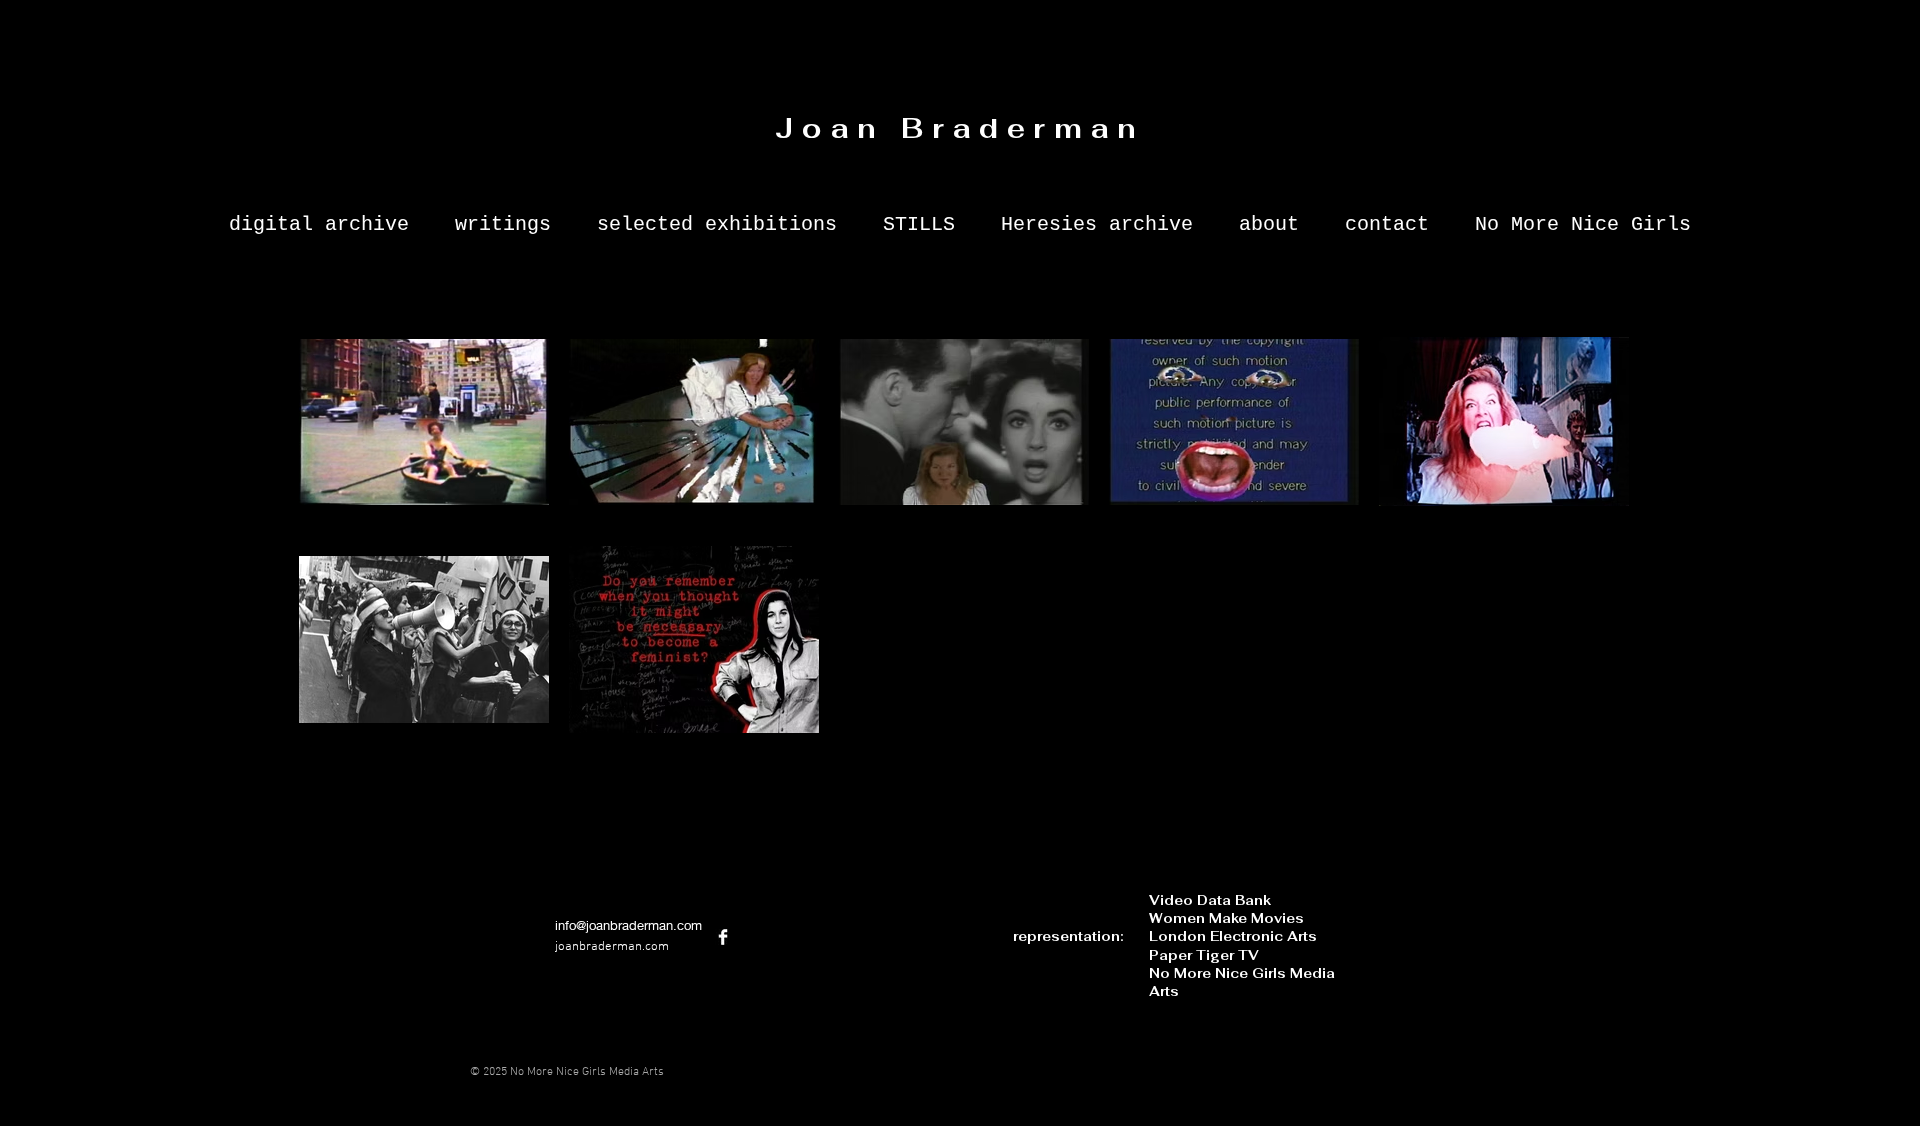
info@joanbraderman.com (628, 925)
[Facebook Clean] (723, 937)
